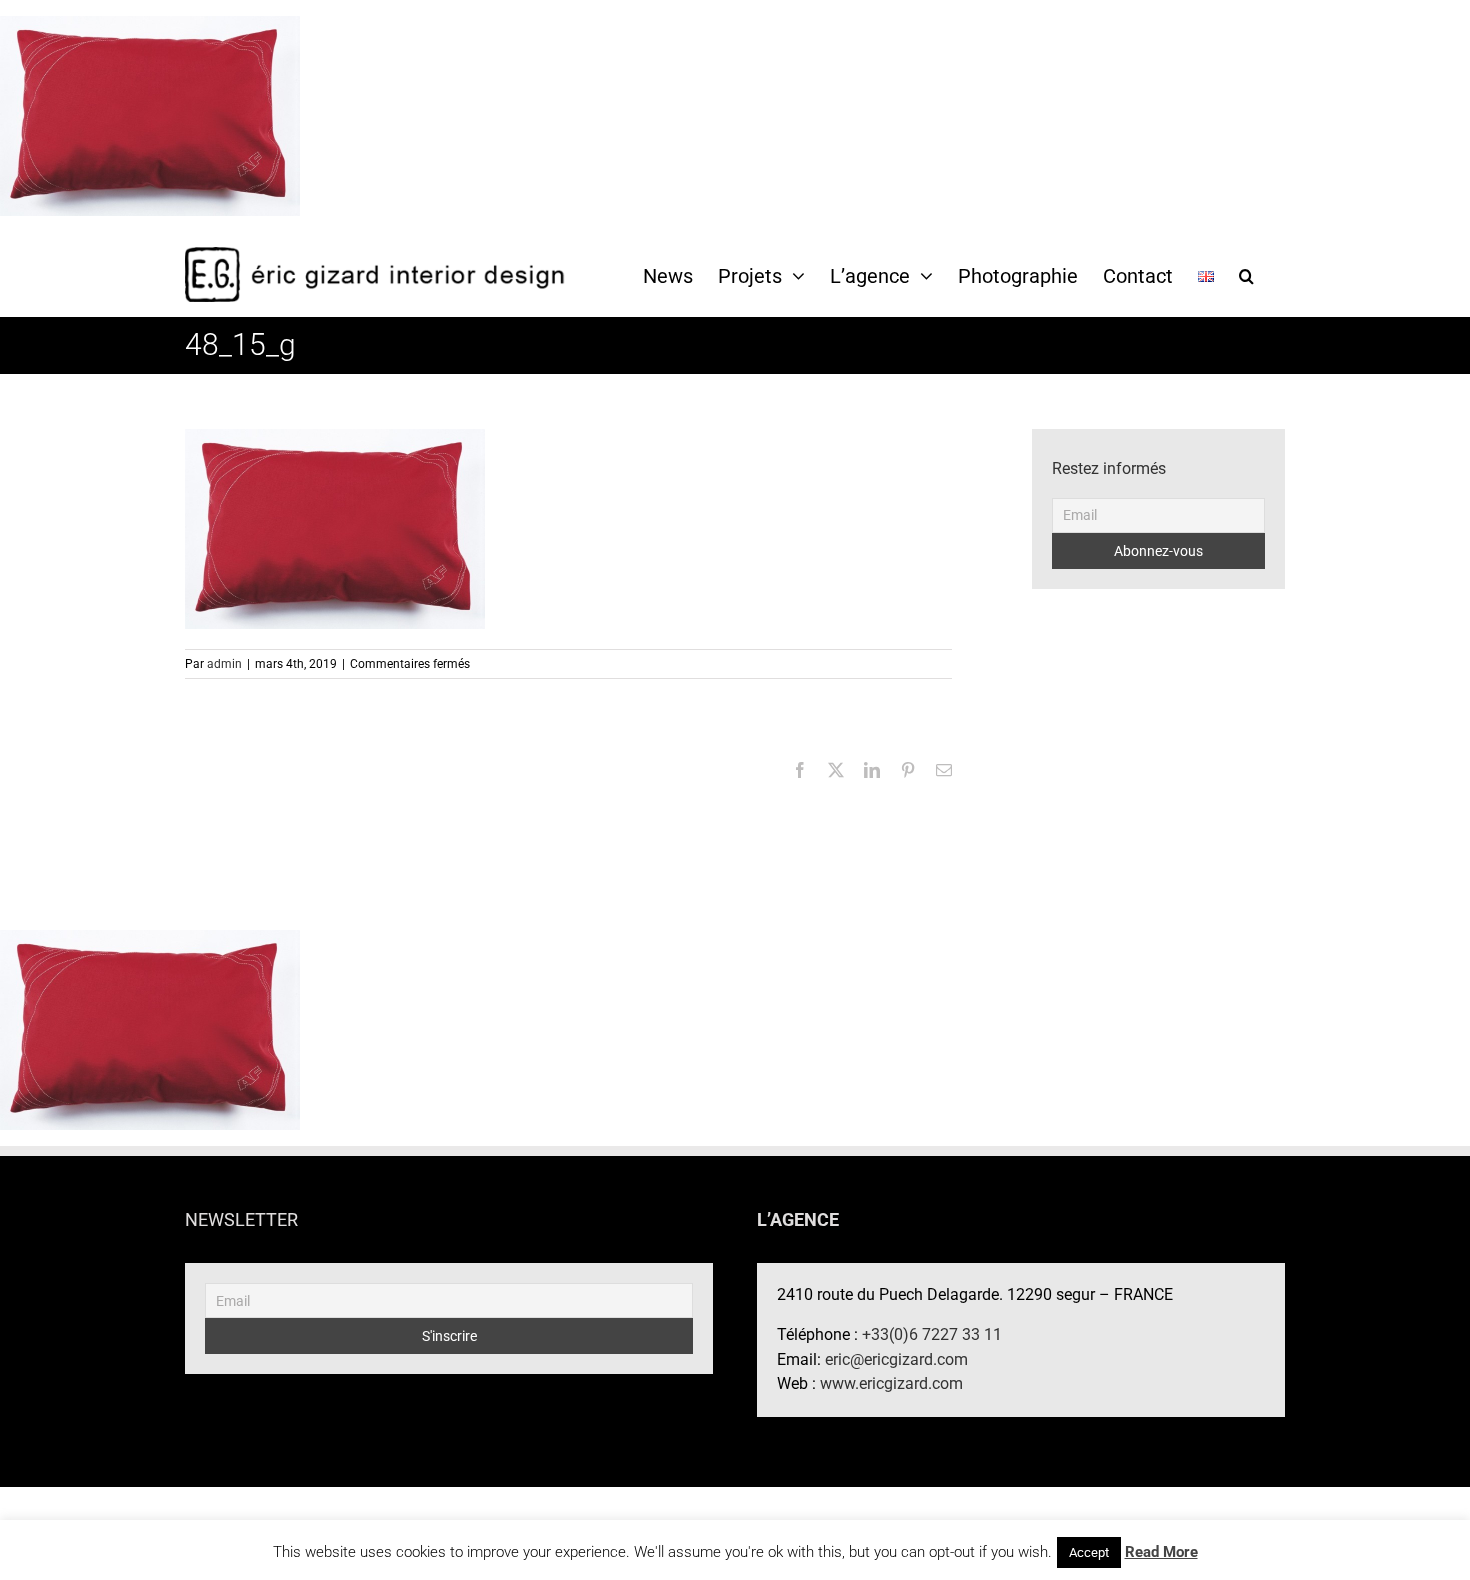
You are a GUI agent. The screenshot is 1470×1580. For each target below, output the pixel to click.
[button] (1246, 275)
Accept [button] (1089, 1552)
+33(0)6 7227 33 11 (932, 1334)
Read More (1161, 1552)
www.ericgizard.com (891, 1383)
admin (224, 664)
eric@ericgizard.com (896, 1359)
